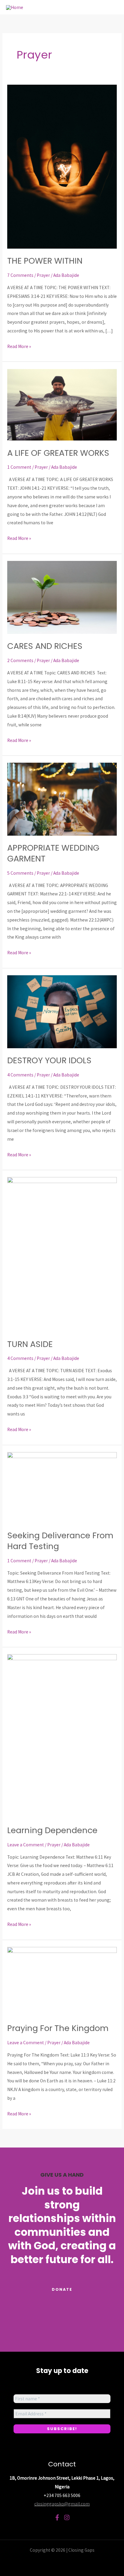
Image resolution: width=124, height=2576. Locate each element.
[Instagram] (67, 2517)
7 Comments (20, 275)
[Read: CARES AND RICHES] (62, 597)
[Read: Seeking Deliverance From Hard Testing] (62, 1487)
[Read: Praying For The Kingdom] (62, 1981)
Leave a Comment (26, 1845)
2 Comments (20, 660)
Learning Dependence (52, 1830)
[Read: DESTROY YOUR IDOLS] (62, 1011)
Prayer (43, 275)
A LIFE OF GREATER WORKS (58, 453)
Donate (62, 2289)
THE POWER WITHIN (45, 261)
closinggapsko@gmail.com (62, 2504)
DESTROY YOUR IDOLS (49, 1060)
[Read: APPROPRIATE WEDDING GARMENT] (62, 799)
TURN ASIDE (30, 1344)
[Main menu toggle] (112, 7)
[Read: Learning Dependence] (62, 1736)
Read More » (19, 346)
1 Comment (19, 467)
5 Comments (20, 873)
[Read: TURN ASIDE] (62, 1254)
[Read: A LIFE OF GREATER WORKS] (62, 404)
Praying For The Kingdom (58, 2028)
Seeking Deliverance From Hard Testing (60, 1541)
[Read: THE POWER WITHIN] (62, 166)
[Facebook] (57, 2517)
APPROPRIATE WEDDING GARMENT (53, 853)
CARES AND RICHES (46, 646)
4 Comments (20, 1075)
